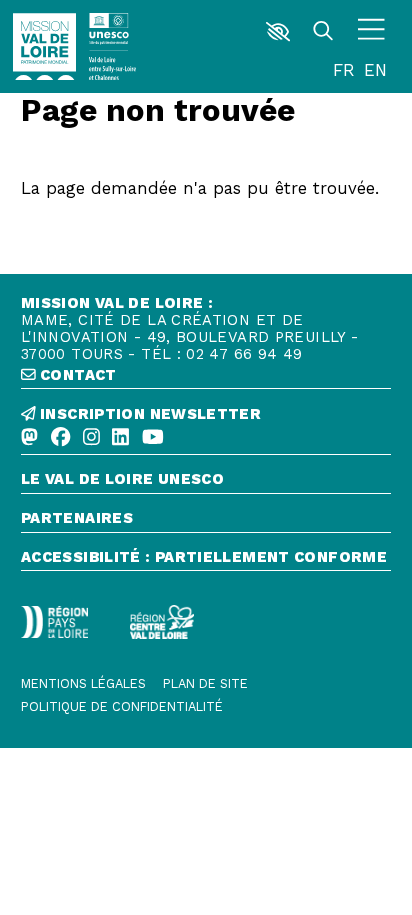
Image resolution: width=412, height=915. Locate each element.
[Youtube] (153, 438)
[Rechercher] (323, 32)
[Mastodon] (29, 438)
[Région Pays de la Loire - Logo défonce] (54, 622)
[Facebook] (60, 438)
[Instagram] (91, 438)
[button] (278, 32)
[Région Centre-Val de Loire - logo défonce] (162, 622)
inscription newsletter (148, 414)
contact (76, 375)
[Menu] (372, 32)
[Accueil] (45, 46)
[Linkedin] (120, 438)
